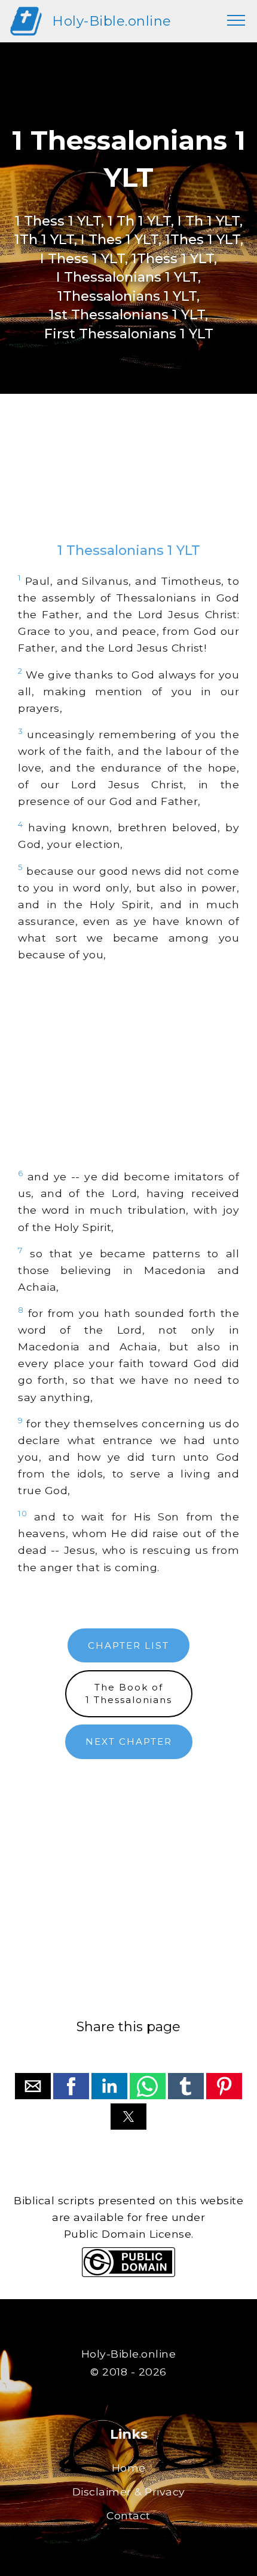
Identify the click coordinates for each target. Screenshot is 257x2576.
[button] (33, 2086)
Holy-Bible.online (112, 21)
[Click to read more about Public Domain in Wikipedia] (128, 2274)
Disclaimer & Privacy (129, 2492)
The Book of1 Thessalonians (129, 1693)
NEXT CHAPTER (129, 1742)
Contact (128, 2515)
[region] (128, 480)
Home (129, 2468)
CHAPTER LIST (128, 1645)
